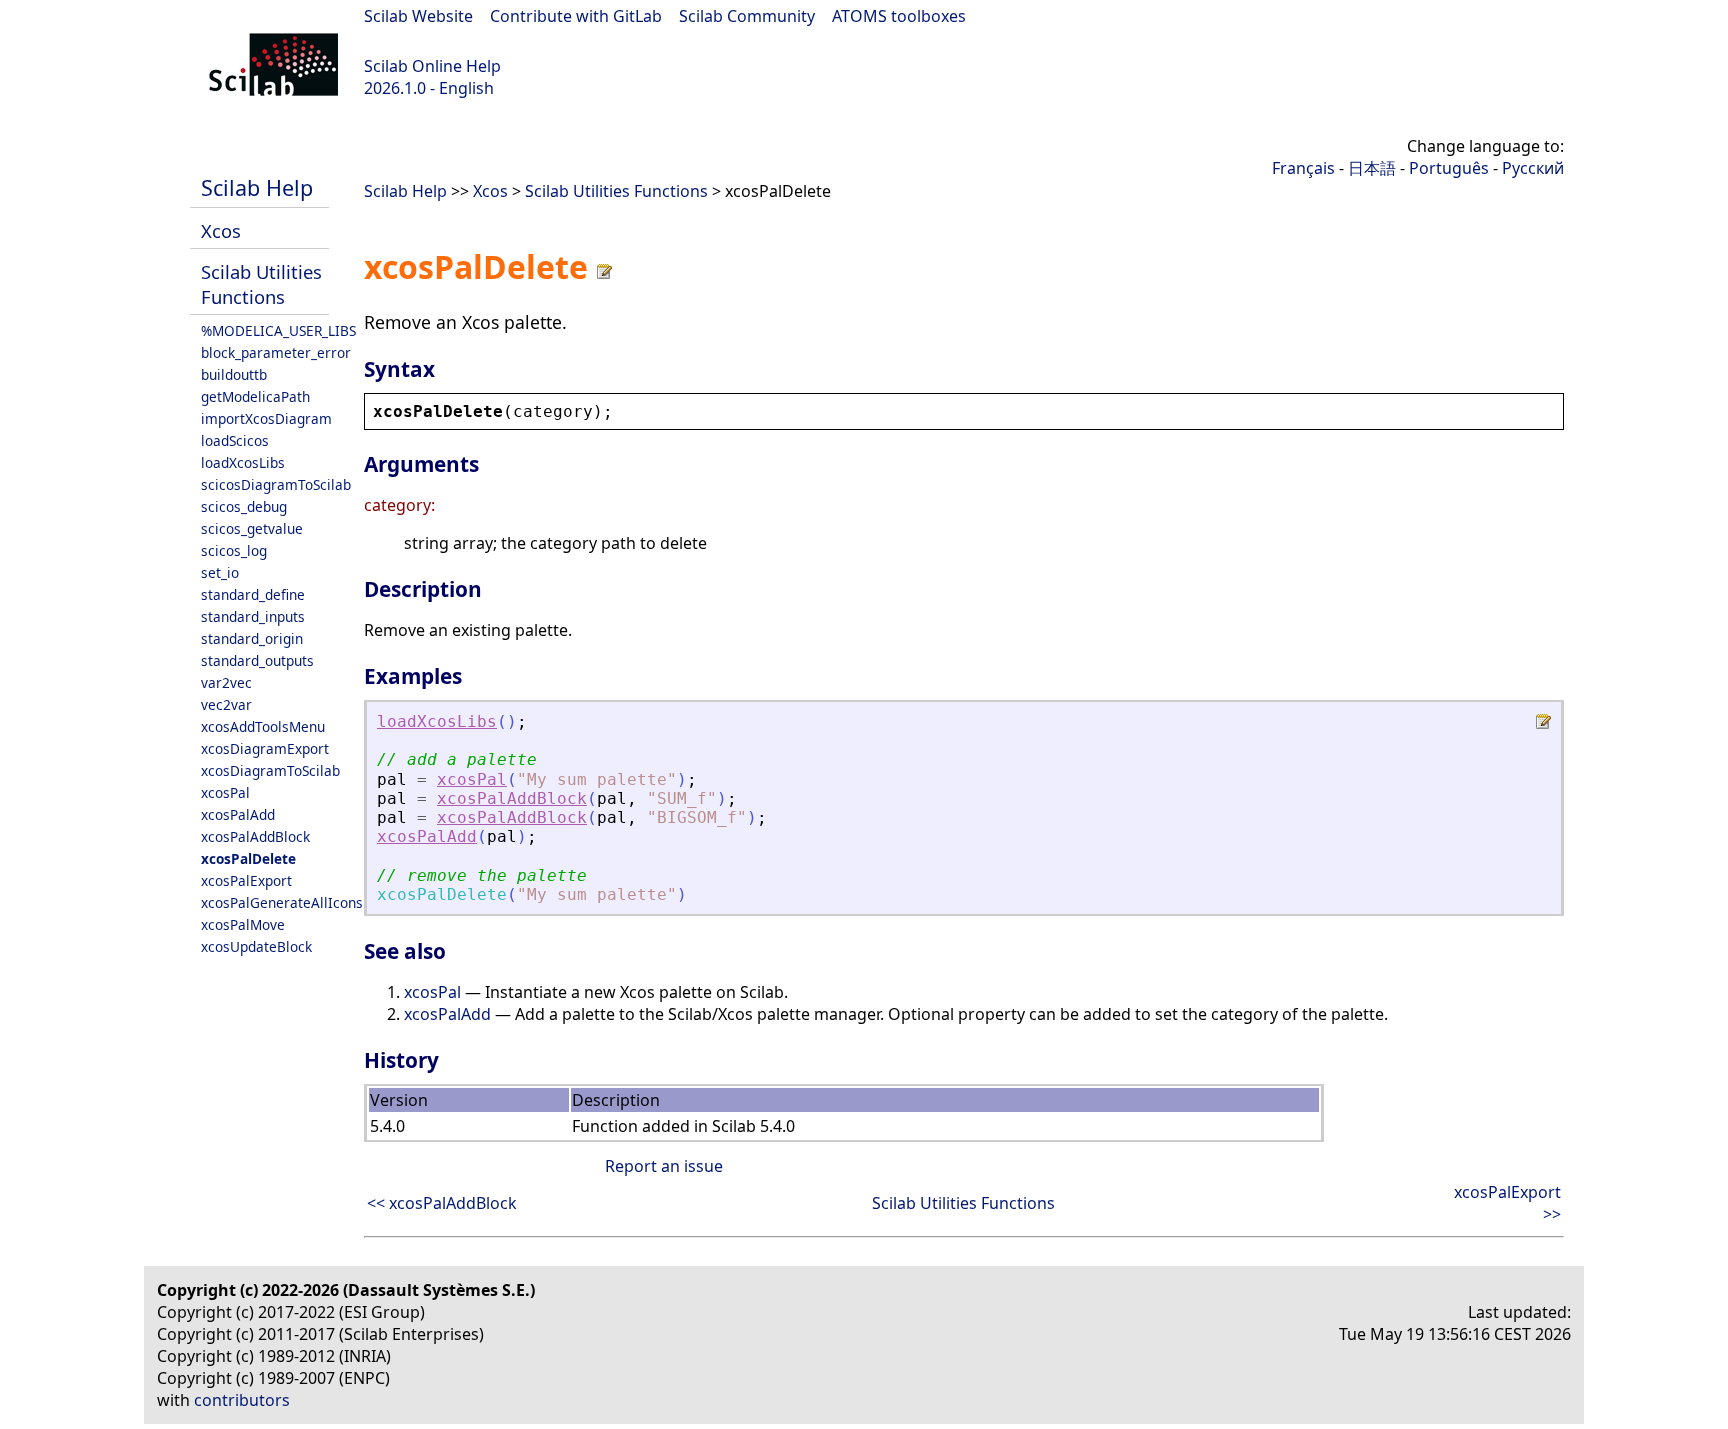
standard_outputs (257, 660)
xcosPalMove (243, 924)
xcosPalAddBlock (255, 836)
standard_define (253, 594)
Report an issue (664, 1166)
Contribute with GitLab (576, 16)
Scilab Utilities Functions (261, 284)
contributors (242, 1400)
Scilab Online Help (432, 66)
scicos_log (234, 550)
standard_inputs (253, 616)
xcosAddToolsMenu (263, 726)
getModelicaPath (255, 396)
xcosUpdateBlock (256, 946)
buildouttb (234, 374)
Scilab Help (257, 187)
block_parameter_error (276, 352)
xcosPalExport (246, 880)
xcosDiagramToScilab (270, 770)
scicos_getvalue (252, 528)
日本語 (1372, 168)
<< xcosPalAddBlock (442, 1203)
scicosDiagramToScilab (276, 484)
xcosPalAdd (238, 814)
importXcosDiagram (266, 418)
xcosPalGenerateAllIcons (282, 902)
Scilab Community (747, 16)
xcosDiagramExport (265, 748)
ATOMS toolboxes (899, 16)
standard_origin (252, 638)
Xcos (221, 230)
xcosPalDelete (248, 858)
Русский (1533, 168)
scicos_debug (244, 506)
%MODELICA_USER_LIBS (278, 330)
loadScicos (235, 440)
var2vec (226, 682)
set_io (220, 572)
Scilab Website (418, 16)
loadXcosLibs (243, 462)
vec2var (226, 704)
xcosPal (225, 792)
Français (1303, 168)
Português (1449, 168)
